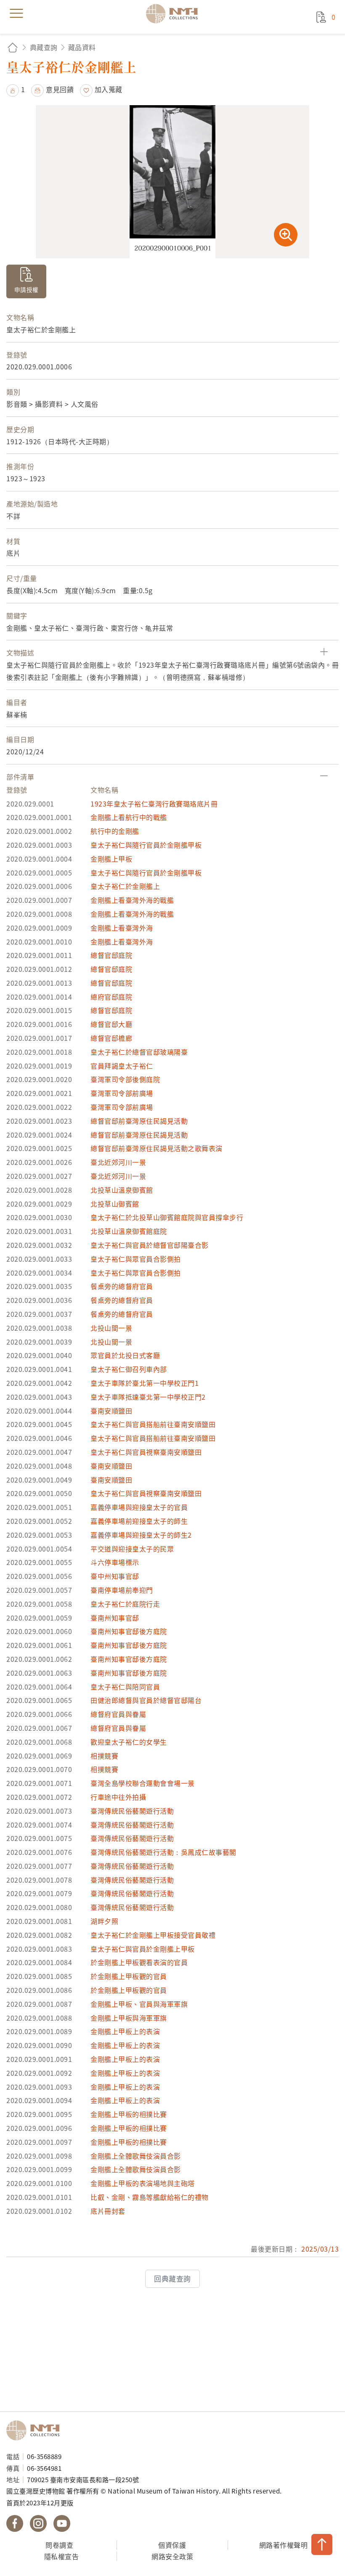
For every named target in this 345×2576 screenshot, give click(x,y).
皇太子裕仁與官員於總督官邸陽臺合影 (150, 1245)
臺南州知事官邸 (115, 1618)
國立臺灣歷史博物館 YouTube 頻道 (62, 2523)
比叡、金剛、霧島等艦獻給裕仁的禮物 (150, 2197)
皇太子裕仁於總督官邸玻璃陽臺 (139, 1052)
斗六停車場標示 (115, 1562)
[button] (16, 89)
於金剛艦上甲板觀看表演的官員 (139, 1962)
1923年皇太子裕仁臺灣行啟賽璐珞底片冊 (154, 804)
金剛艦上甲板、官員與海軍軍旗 (139, 2004)
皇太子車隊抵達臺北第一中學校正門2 (148, 1397)
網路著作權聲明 (284, 2545)
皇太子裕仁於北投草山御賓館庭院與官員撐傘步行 (167, 1217)
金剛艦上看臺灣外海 (122, 928)
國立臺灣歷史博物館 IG (38, 2523)
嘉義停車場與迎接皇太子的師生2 (141, 1535)
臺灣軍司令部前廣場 (122, 1093)
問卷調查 (59, 2545)
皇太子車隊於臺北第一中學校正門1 (145, 1383)
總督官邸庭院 (111, 955)
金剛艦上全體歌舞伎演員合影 (136, 2156)
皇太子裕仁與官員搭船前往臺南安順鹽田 (153, 1424)
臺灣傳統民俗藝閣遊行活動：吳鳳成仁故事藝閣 (163, 1852)
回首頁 (13, 47)
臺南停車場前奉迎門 (122, 1590)
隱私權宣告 (62, 2556)
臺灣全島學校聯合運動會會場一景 (143, 1783)
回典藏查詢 (172, 2279)
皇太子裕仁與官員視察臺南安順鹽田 (146, 1452)
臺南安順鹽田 (111, 1411)
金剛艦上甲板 (111, 859)
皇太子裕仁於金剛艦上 (125, 886)
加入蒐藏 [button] (109, 89)
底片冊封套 (108, 2211)
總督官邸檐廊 (111, 1038)
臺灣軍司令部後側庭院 (125, 1079)
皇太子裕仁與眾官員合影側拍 (136, 1259)
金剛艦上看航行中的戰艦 (129, 817)
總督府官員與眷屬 (118, 1714)
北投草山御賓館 (115, 1204)
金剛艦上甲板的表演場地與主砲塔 (143, 2183)
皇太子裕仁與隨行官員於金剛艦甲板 (146, 845)
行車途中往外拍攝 (118, 1797)
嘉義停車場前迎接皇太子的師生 (139, 1521)
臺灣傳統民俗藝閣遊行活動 (132, 1811)
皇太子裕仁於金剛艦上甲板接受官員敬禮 (153, 1935)
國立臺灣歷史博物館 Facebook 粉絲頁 (15, 2523)
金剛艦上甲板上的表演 (125, 2031)
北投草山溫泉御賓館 (122, 1190)
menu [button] (16, 13)
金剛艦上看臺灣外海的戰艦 (132, 900)
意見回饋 (60, 89)
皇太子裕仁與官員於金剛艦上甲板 (143, 1949)
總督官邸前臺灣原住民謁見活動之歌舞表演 (157, 1148)
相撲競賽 (104, 1756)
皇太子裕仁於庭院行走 (125, 1604)
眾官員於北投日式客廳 (125, 1355)
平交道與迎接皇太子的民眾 (132, 1549)
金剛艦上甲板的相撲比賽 (129, 2114)
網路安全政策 (172, 2556)
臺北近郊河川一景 (118, 1162)
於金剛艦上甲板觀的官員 (129, 1976)
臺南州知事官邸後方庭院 (129, 1631)
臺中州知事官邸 (115, 1576)
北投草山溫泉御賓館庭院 (129, 1231)
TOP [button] (322, 2544)
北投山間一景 (111, 1328)
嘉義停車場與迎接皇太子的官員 (139, 1507)
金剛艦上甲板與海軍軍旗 (129, 2018)
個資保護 (172, 2545)
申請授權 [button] (27, 289)
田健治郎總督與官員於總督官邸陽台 (146, 1700)
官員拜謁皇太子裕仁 (122, 1066)
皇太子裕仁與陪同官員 (125, 1687)
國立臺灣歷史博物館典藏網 (175, 13)
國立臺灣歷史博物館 (36, 2430)
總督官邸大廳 (111, 1024)
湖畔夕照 (104, 1921)
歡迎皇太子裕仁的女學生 (129, 1742)
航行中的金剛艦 (115, 831)
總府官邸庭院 (111, 997)
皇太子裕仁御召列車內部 (129, 1369)
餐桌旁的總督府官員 (122, 1286)
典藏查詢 (44, 47)
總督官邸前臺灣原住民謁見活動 (139, 1121)
